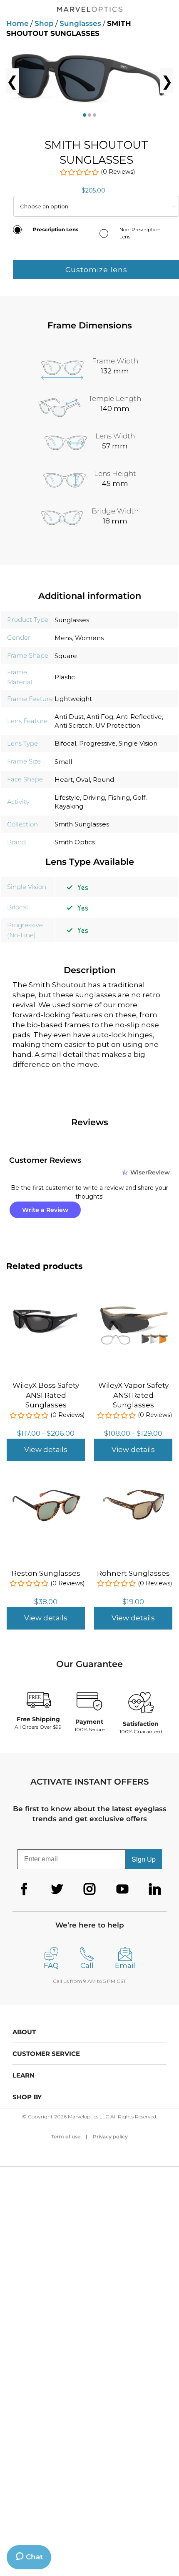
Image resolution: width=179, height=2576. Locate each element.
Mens (63, 638)
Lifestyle (67, 797)
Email (125, 1965)
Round (103, 780)
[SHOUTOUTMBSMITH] (89, 81)
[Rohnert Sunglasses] (133, 1490)
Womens (89, 638)
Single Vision (138, 743)
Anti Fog (100, 717)
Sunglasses (80, 23)
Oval (83, 780)
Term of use (66, 2137)
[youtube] (122, 1889)
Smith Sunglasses (82, 824)
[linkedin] (155, 1889)
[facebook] (24, 1889)
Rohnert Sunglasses (133, 1573)
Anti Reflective (139, 717)
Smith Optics (75, 842)
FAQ (51, 1965)
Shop (44, 23)
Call (87, 1965)
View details (46, 1449)
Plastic (65, 677)
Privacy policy (110, 2137)
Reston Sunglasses (46, 1573)
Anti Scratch (73, 725)
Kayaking (69, 806)
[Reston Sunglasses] (46, 1490)
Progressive (97, 743)
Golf (139, 797)
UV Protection (118, 725)
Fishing (119, 797)
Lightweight (73, 699)
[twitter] (57, 1889)
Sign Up (144, 1859)
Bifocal (65, 743)
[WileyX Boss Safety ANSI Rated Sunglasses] (46, 1302)
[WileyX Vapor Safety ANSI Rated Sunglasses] (133, 1302)
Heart (64, 780)
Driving (94, 797)
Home (17, 23)
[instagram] (89, 1889)
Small (63, 762)
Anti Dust (69, 717)
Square (66, 656)
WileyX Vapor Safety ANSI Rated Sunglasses (133, 1395)
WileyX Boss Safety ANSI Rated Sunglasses (46, 1395)
